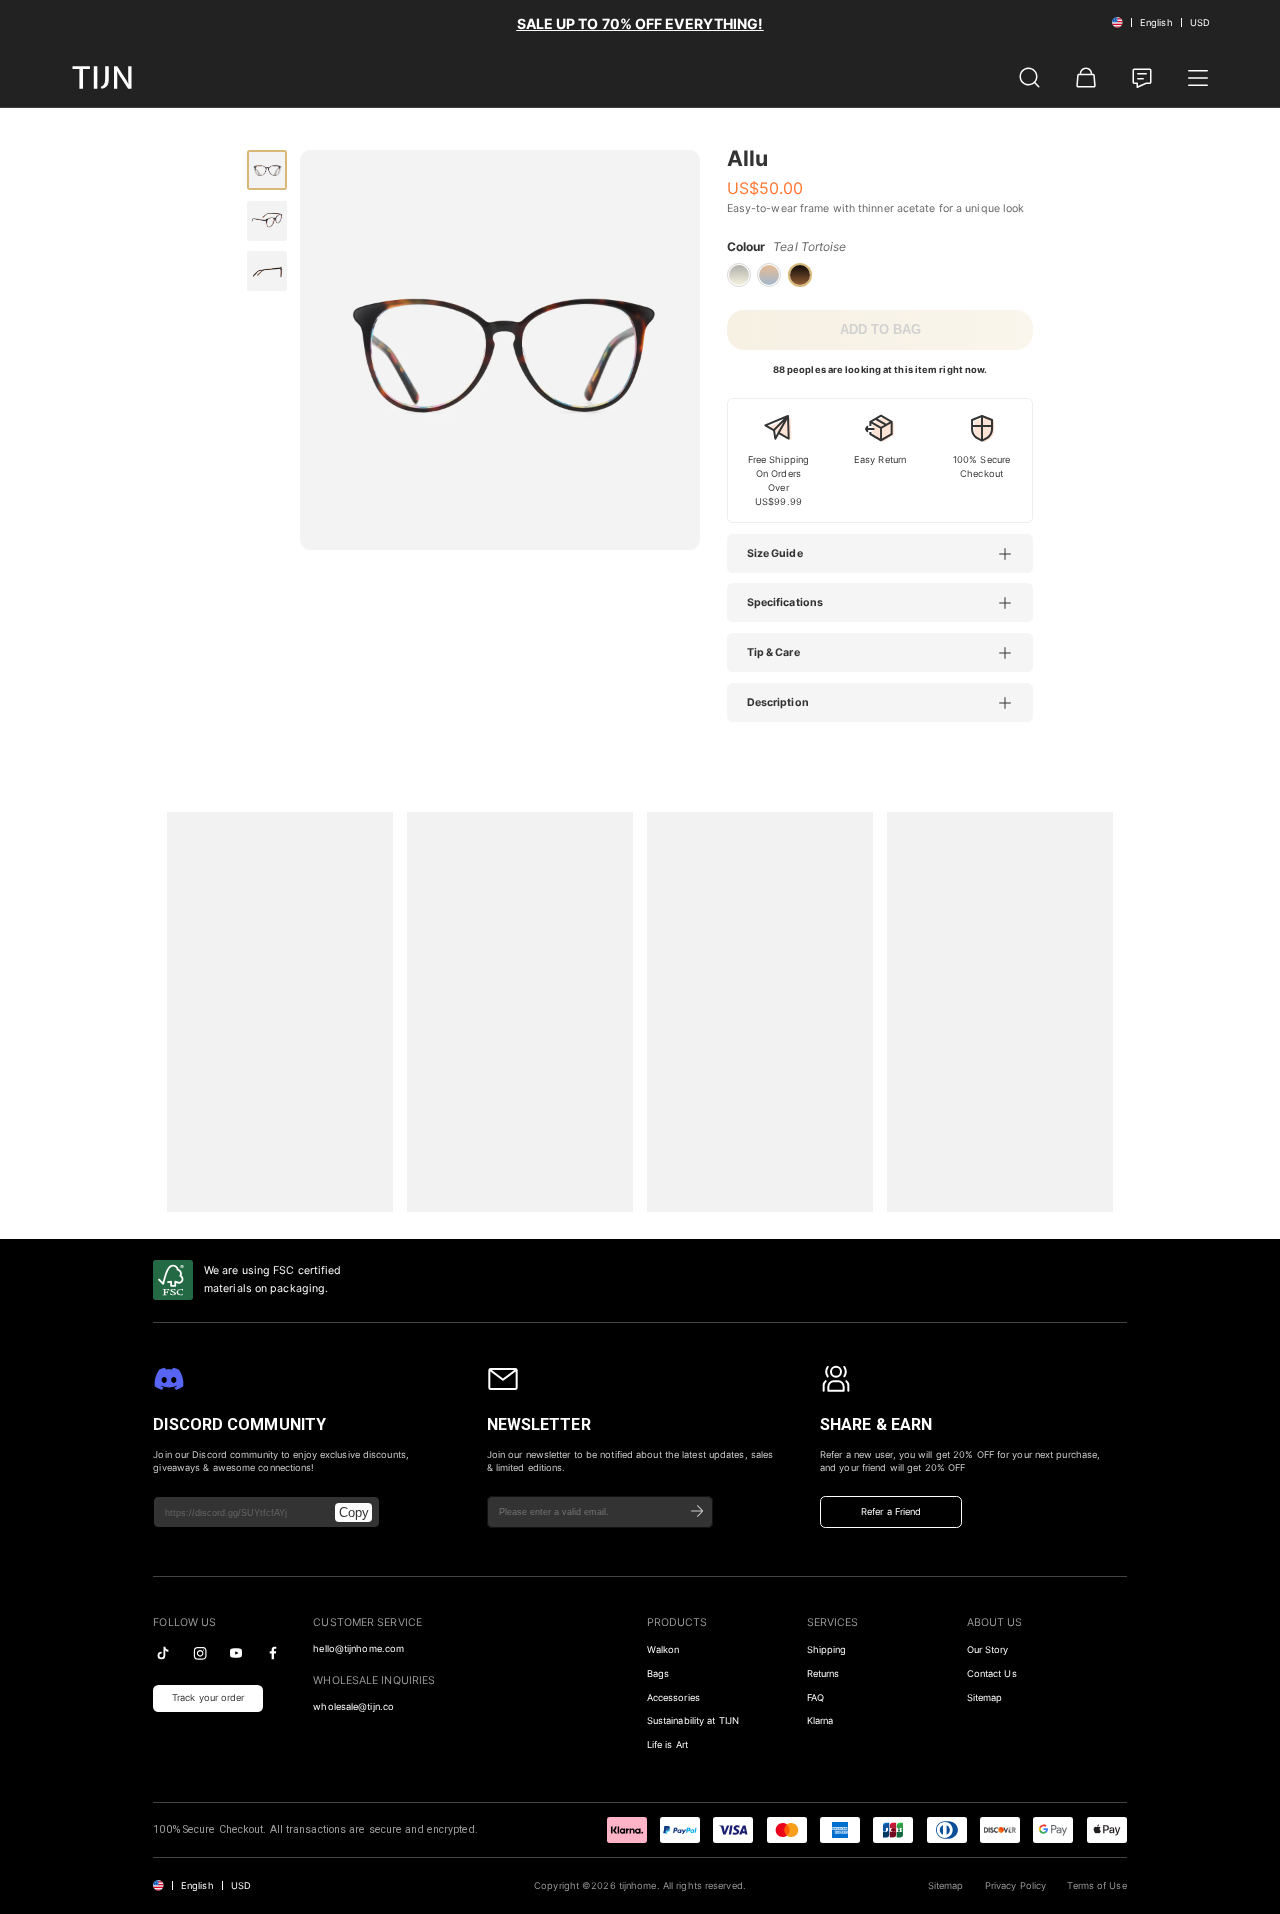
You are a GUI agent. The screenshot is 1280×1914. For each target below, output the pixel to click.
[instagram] (200, 1653)
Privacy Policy (1015, 1885)
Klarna (820, 1720)
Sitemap (985, 1697)
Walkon (663, 1649)
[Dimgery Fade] (739, 275)
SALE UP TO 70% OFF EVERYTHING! (640, 23)
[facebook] (273, 1653)
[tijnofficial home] (102, 77)
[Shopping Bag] (1086, 78)
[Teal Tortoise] (800, 275)
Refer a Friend (891, 1511)
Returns (823, 1673)
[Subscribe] (697, 1511)
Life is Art (667, 1744)
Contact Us (992, 1673)
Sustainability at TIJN (693, 1720)
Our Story (988, 1649)
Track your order (208, 1697)
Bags (658, 1673)
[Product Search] (1030, 78)
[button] (890, 554)
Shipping (827, 1649)
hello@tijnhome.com (358, 1648)
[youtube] (236, 1653)
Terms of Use (1096, 1885)
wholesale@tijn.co (353, 1706)
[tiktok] (163, 1653)
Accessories (673, 1697)
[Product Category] (1198, 78)
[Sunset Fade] (769, 275)
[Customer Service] (1142, 78)
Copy (354, 1512)
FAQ (815, 1697)
